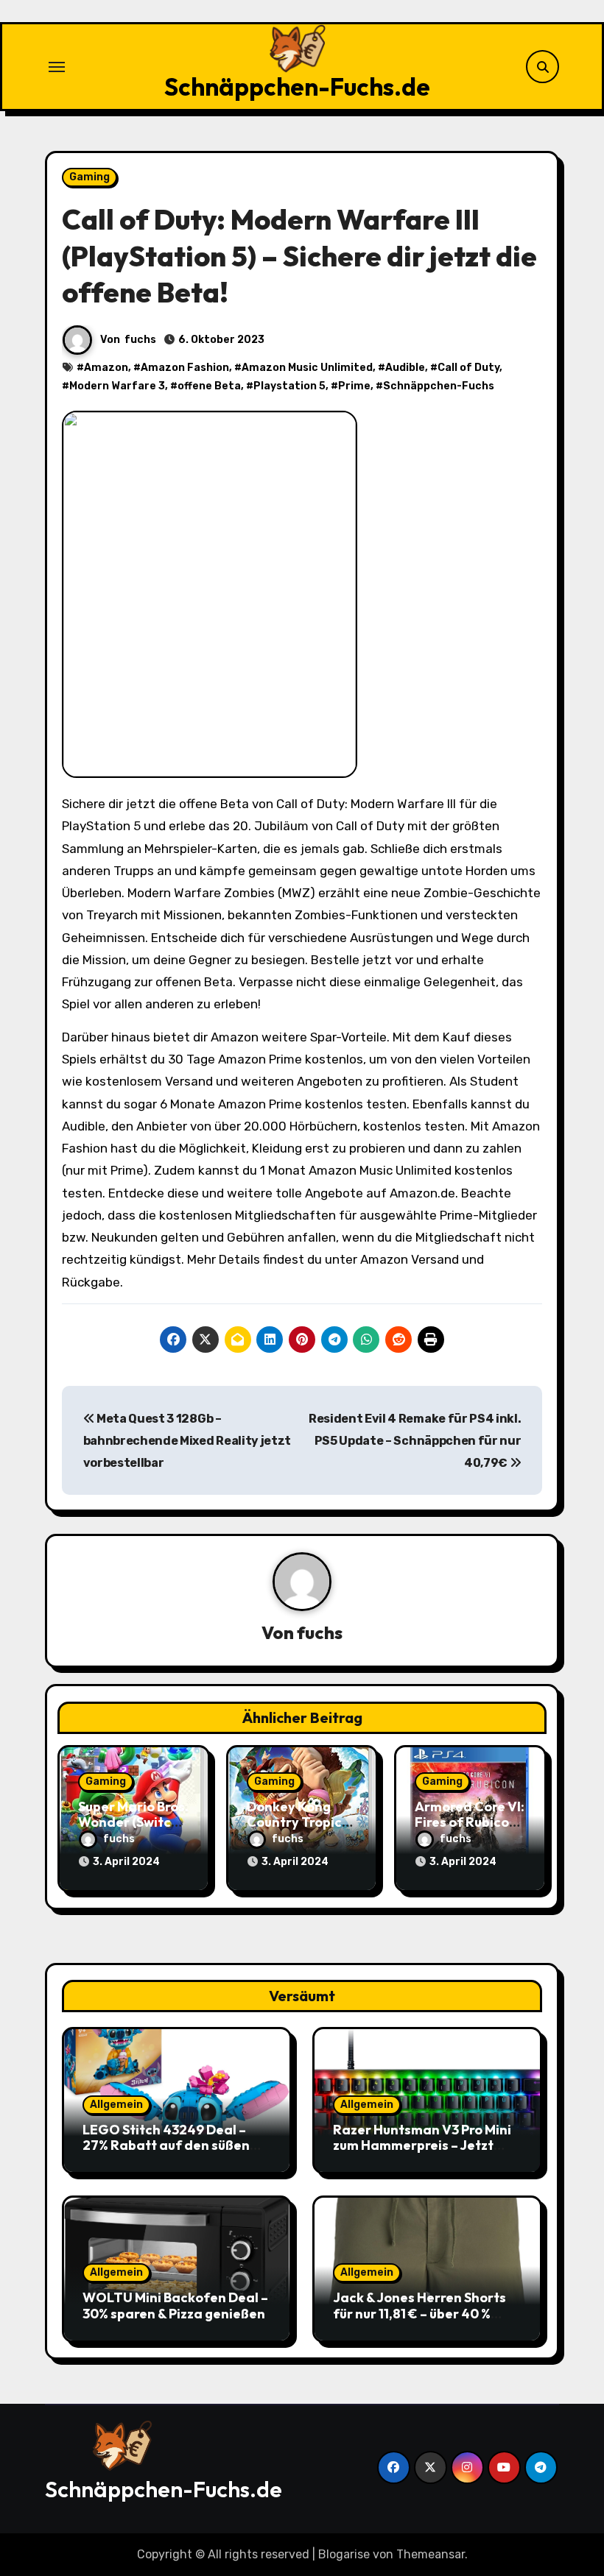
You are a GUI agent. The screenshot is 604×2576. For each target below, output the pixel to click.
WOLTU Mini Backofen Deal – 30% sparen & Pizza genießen (175, 2306)
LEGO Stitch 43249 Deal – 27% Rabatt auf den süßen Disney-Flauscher (166, 2145)
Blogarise (344, 2554)
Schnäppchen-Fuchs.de (297, 87)
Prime (354, 386)
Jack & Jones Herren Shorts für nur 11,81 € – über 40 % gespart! (419, 2313)
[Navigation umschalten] (57, 67)
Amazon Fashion (185, 368)
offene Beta (209, 386)
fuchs (140, 340)
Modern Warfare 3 (117, 386)
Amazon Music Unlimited (307, 368)
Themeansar (431, 2554)
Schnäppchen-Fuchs (439, 386)
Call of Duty (468, 368)
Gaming (89, 177)
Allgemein (116, 2105)
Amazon (106, 368)
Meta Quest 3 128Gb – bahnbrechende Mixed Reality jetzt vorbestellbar (187, 1441)
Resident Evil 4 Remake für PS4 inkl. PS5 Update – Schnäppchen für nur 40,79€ (415, 1441)
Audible (405, 368)
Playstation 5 (289, 386)
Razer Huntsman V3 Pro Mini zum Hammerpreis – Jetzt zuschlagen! (422, 2145)
